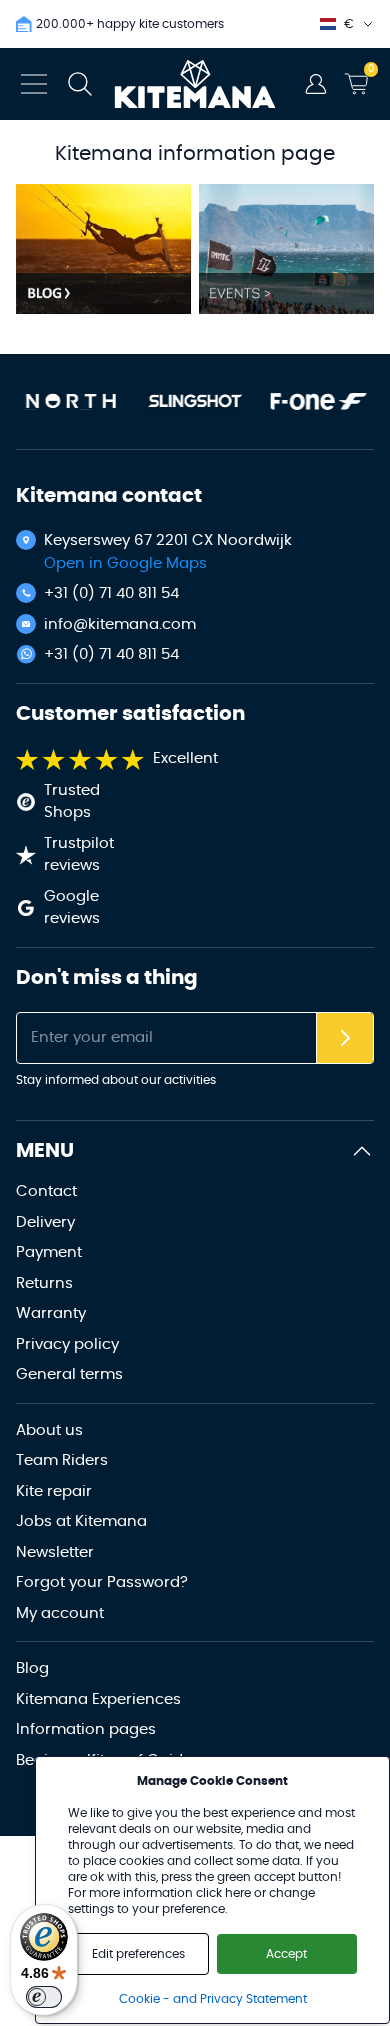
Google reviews (72, 908)
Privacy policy (67, 1344)
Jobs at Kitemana (81, 1521)
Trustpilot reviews (79, 855)
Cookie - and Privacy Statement (213, 1999)
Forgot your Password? (102, 1582)
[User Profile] (316, 84)
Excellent (185, 758)
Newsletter (55, 1552)
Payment (49, 1252)
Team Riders (62, 1460)
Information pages (86, 1729)
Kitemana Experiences (98, 1699)
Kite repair (54, 1491)
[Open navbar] (34, 84)
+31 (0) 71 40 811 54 (111, 593)
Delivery (45, 1222)
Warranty (51, 1313)
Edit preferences (138, 1954)
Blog (32, 1668)
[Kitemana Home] (195, 84)
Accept (286, 1954)
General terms (69, 1374)
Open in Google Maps (125, 563)
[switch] (44, 1997)
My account (60, 1613)
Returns (44, 1283)
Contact (46, 1191)
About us (49, 1430)
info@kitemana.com (120, 624)
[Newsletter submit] (345, 1038)
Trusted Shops (72, 802)
